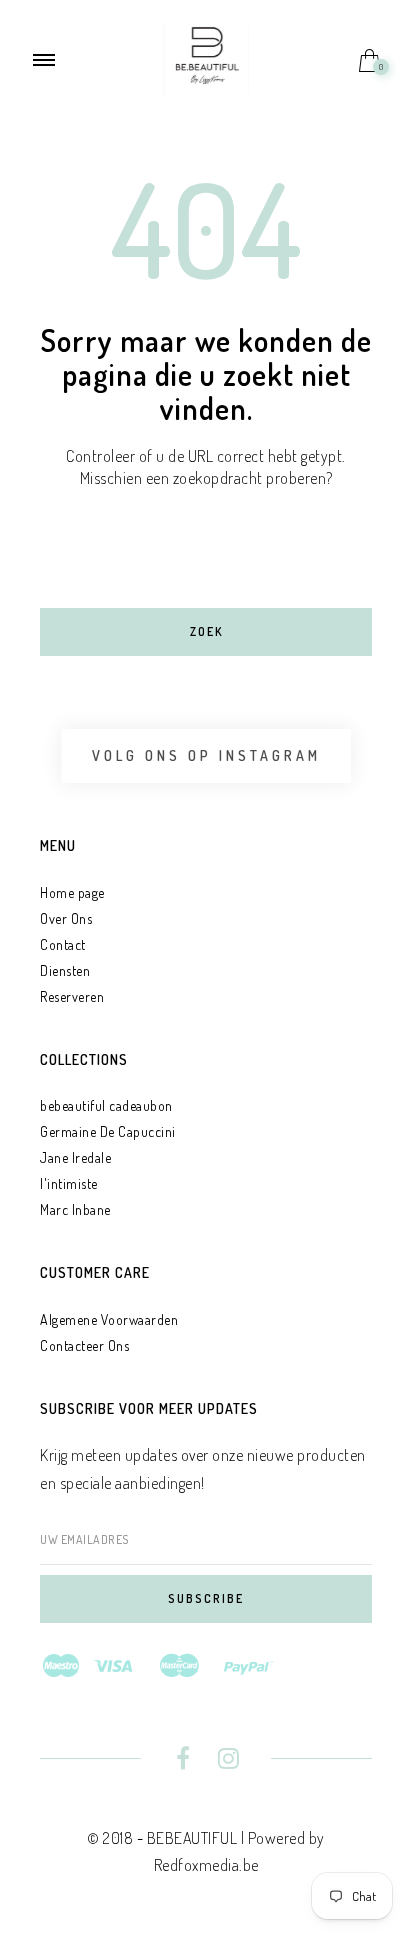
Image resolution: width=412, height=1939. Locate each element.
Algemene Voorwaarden (109, 1319)
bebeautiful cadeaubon (106, 1105)
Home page (72, 892)
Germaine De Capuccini (108, 1131)
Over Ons (66, 918)
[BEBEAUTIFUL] (206, 58)
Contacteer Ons (84, 1345)
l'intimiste (69, 1183)
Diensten (65, 970)
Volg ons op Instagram (206, 755)
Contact (63, 944)
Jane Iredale (75, 1157)
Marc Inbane (75, 1209)
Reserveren (72, 996)
